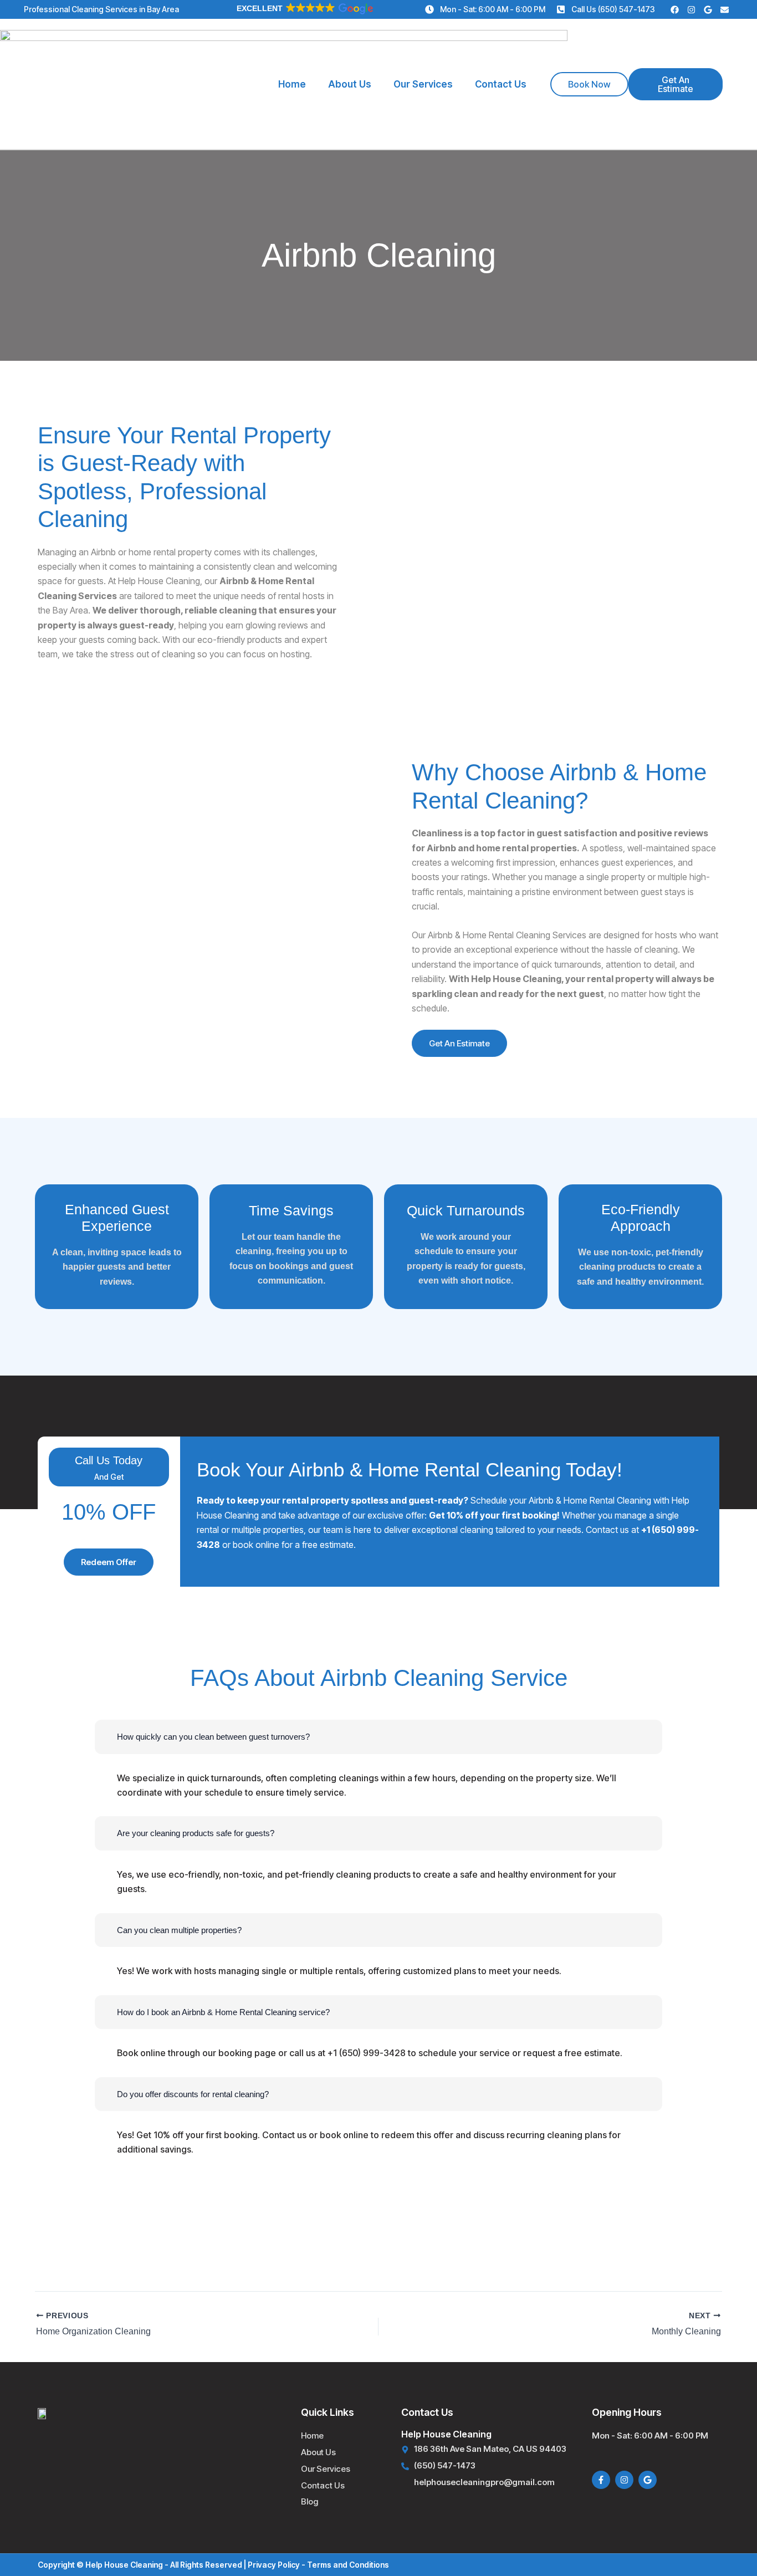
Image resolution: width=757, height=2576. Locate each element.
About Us (350, 84)
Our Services (423, 84)
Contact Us (501, 84)
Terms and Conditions (348, 2565)
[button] (304, 8)
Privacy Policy (274, 2565)
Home (292, 84)
